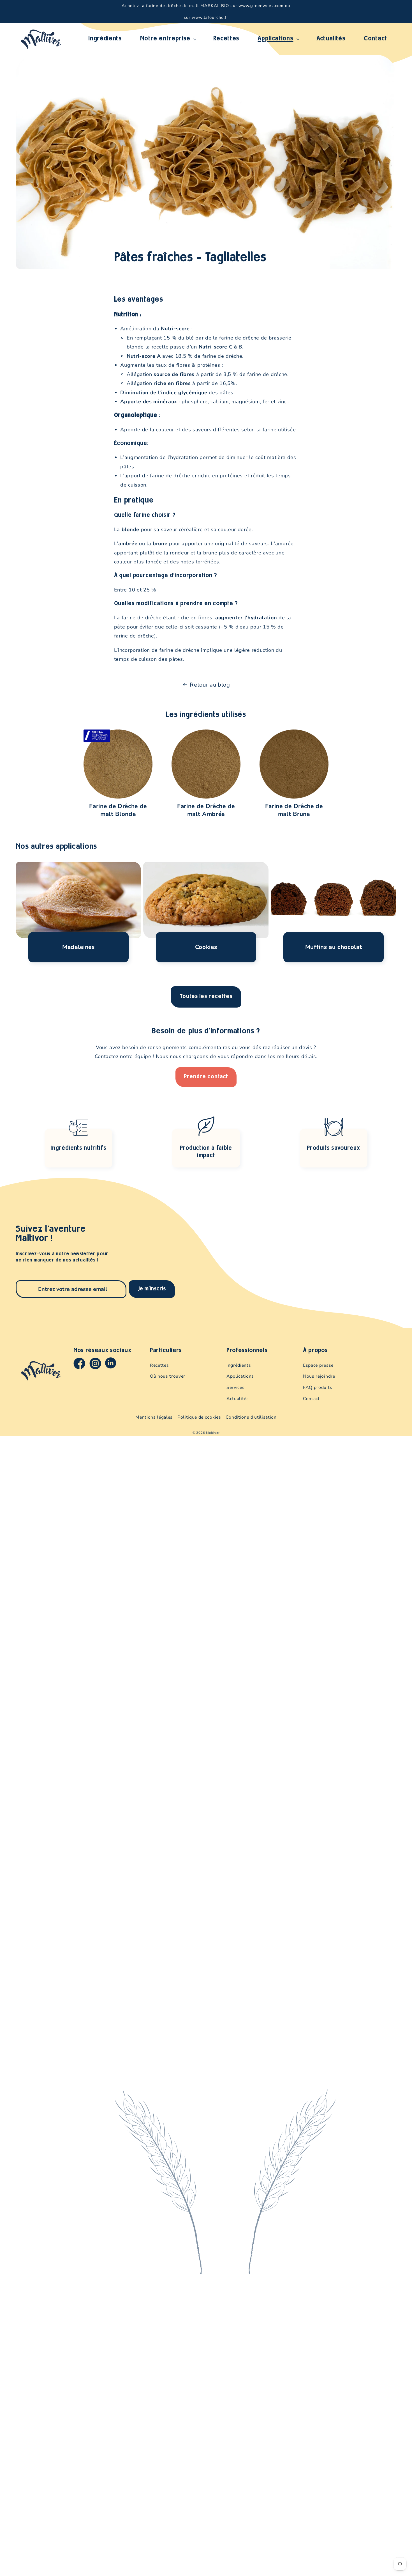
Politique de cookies (199, 1417)
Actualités (238, 1399)
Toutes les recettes (206, 997)
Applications (240, 1376)
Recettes (159, 1365)
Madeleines (78, 947)
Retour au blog (210, 685)
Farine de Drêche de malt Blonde (118, 810)
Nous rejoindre (319, 1376)
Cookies (206, 947)
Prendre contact (206, 1077)
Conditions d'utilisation (251, 1417)
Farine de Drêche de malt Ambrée (206, 810)
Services (235, 1387)
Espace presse (318, 1365)
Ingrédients (239, 1365)
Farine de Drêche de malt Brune (294, 810)
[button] (168, 39)
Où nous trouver (168, 1376)
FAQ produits (318, 1387)
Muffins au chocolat (334, 947)
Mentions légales (154, 1417)
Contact (311, 1399)
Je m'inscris (152, 1289)
